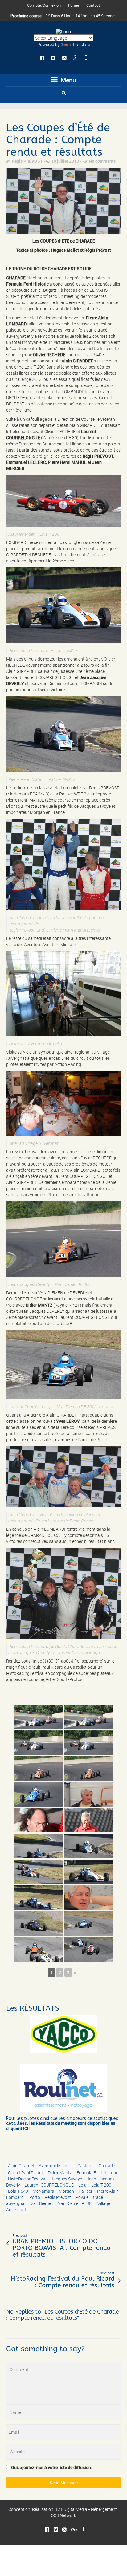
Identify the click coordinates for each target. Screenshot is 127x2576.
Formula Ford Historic (97, 2173)
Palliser (86, 2191)
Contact (93, 5)
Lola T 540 (18, 2191)
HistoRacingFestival (27, 2179)
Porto (35, 2197)
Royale (82, 2197)
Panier (74, 5)
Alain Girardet (21, 2166)
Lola (82, 2185)
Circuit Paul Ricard (26, 2173)
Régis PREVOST (27, 161)
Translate (81, 44)
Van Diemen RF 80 (75, 2203)
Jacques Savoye (66, 2179)
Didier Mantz (60, 2173)
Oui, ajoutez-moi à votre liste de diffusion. (51, 2467)
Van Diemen (42, 2203)
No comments (102, 161)
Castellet (86, 2166)
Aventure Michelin (56, 2166)
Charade (107, 2166)
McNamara (43, 2191)
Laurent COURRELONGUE (49, 2185)
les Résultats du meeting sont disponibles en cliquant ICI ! (61, 2126)
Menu (68, 80)
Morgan (66, 2191)
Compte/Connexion (44, 5)
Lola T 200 (101, 2185)
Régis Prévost (58, 2197)
